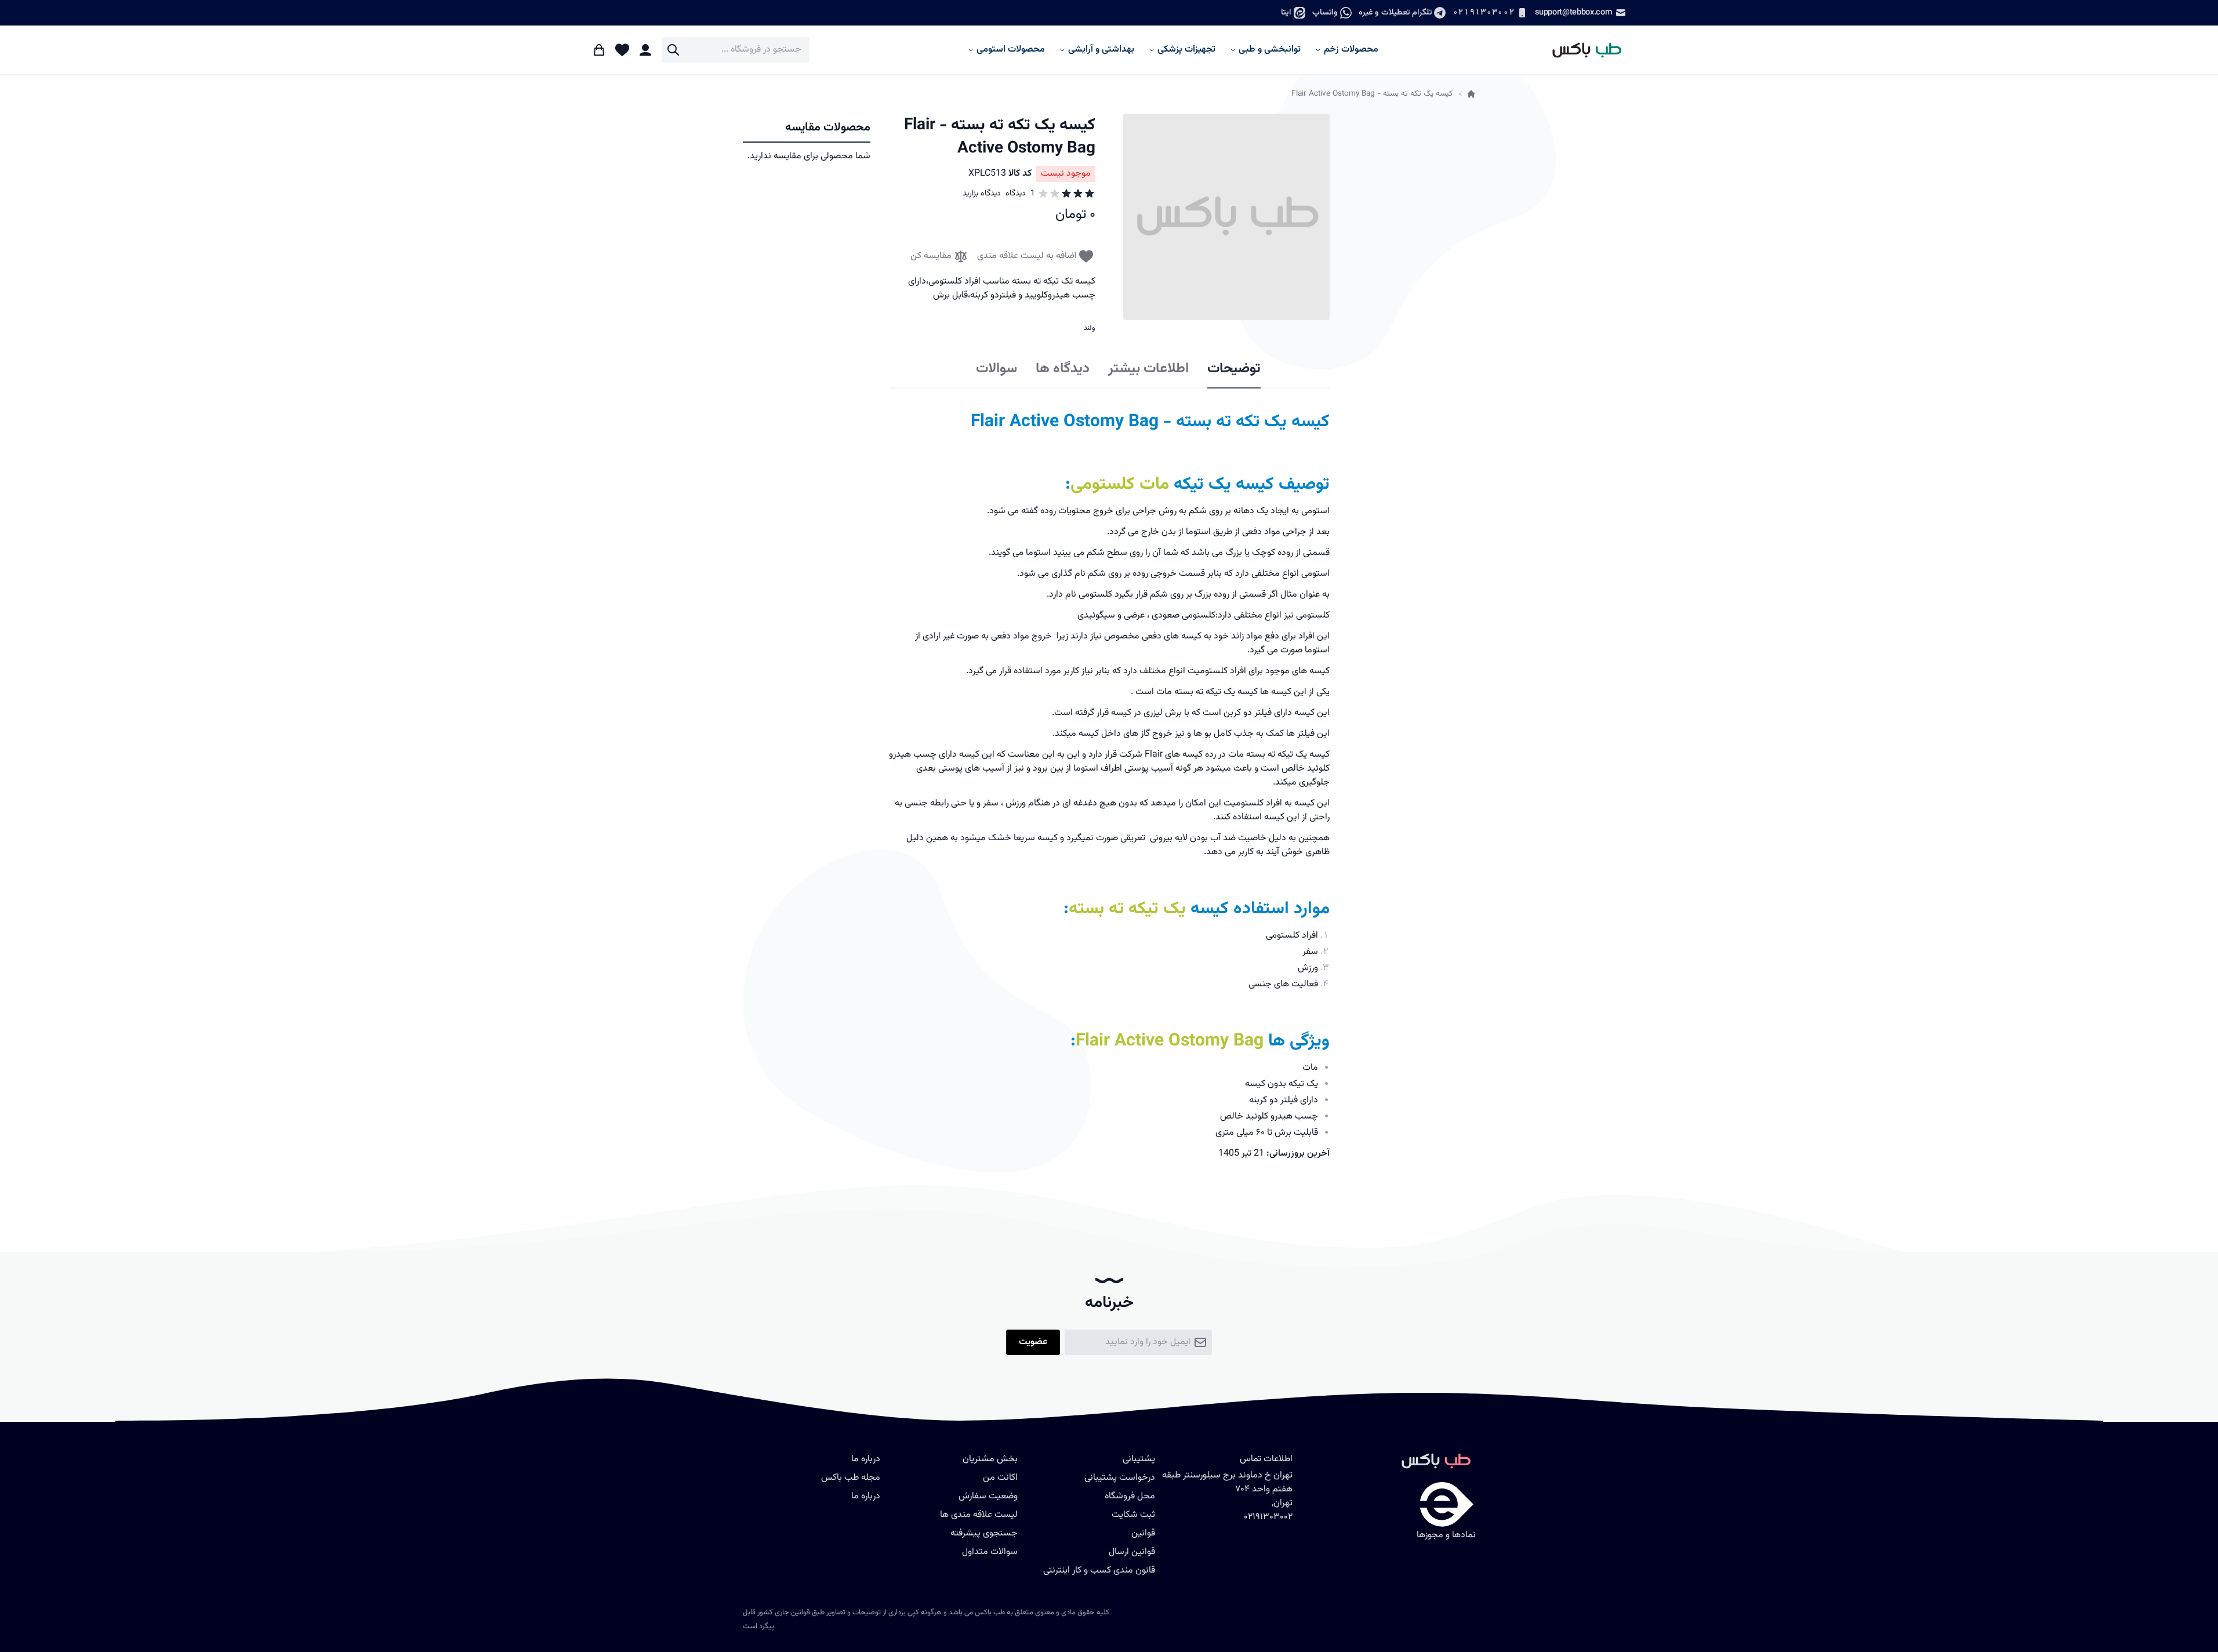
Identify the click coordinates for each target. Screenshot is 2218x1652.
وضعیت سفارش (988, 1496)
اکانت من (1000, 1478)
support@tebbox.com (1573, 12)
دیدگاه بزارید (982, 194)
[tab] (1234, 369)
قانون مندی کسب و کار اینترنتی (1099, 1571)
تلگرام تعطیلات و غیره (1395, 12)
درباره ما (866, 1496)
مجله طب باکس (851, 1478)
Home (1471, 94)
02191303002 (1483, 12)
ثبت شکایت (1133, 1515)
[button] (1226, 217)
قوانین (1143, 1533)
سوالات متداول (990, 1552)
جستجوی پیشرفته (984, 1533)
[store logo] (1582, 50)
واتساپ (1325, 12)
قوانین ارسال (1132, 1552)
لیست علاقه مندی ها (979, 1515)
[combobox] (736, 50)
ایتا (1286, 12)
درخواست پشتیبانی (1120, 1478)
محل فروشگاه (1130, 1496)
